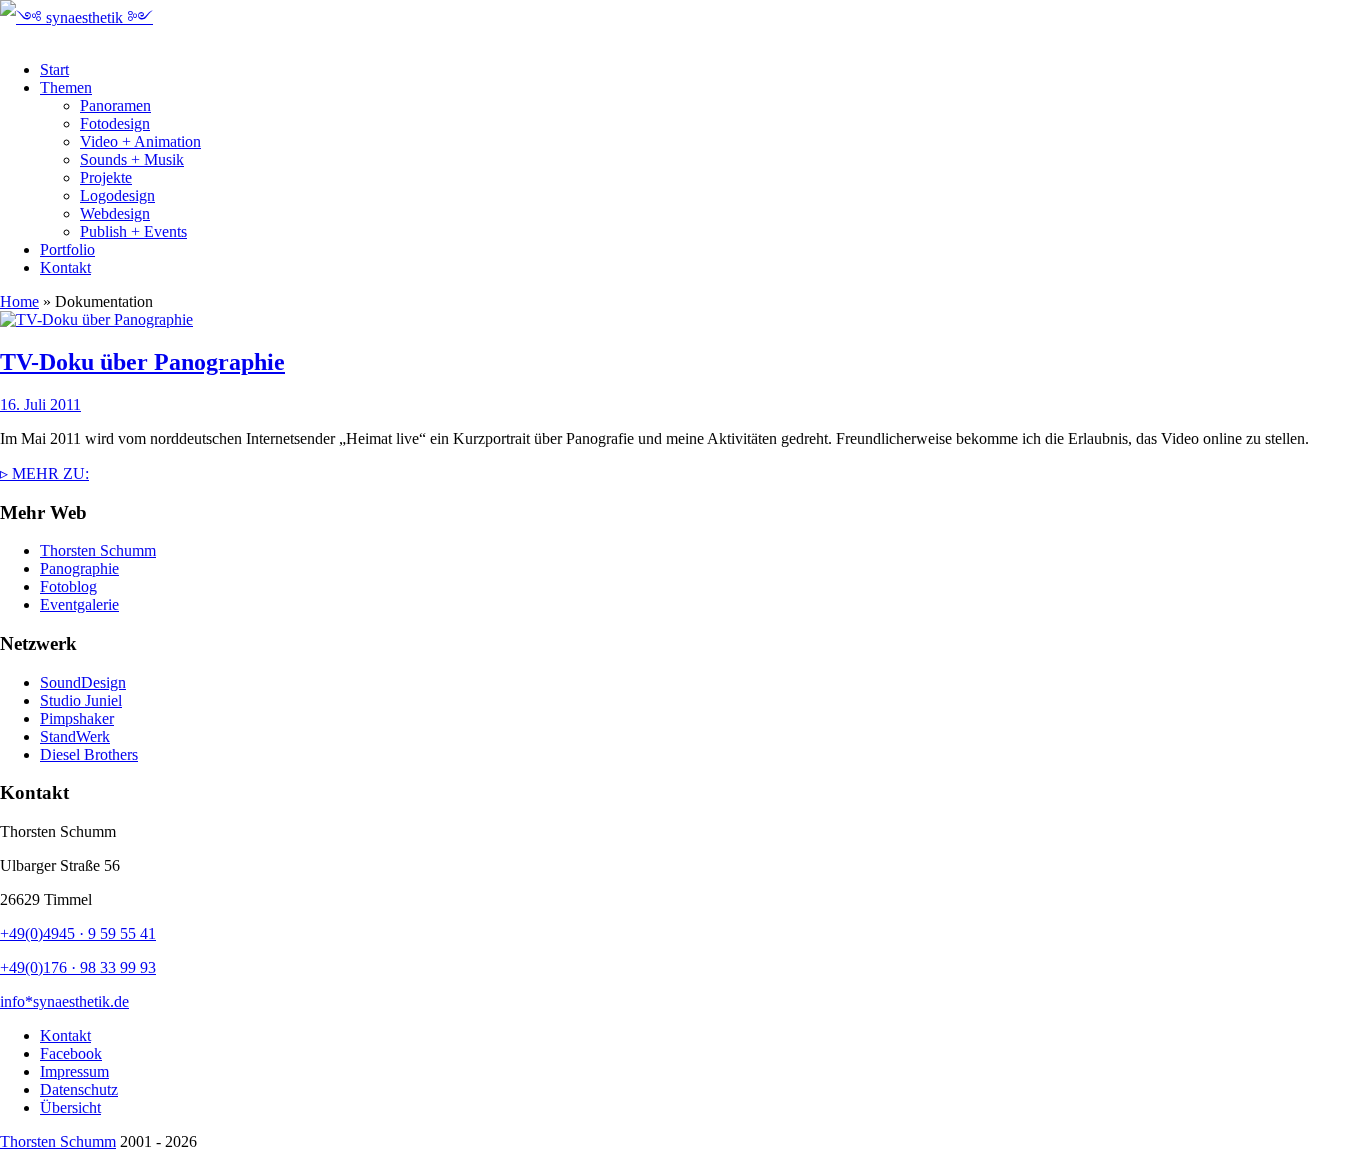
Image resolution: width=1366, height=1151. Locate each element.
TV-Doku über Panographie (142, 362)
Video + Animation (140, 141)
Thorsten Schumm (98, 550)
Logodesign (117, 195)
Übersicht (70, 1107)
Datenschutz (79, 1089)
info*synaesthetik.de (64, 1001)
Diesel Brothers (89, 754)
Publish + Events (133, 231)
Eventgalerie (79, 604)
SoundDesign (83, 682)
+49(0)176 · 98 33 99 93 (78, 967)
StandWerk (75, 736)
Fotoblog (68, 586)
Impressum (74, 1071)
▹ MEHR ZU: (44, 473)
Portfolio (67, 249)
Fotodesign (115, 123)
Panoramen (115, 105)
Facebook (71, 1053)
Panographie (79, 568)
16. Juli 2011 (40, 404)
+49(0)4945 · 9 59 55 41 (78, 933)
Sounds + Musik (132, 159)
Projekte (106, 177)
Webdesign (115, 213)
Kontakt (65, 267)
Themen (66, 87)
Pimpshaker (77, 718)
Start (54, 69)
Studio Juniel (81, 700)
